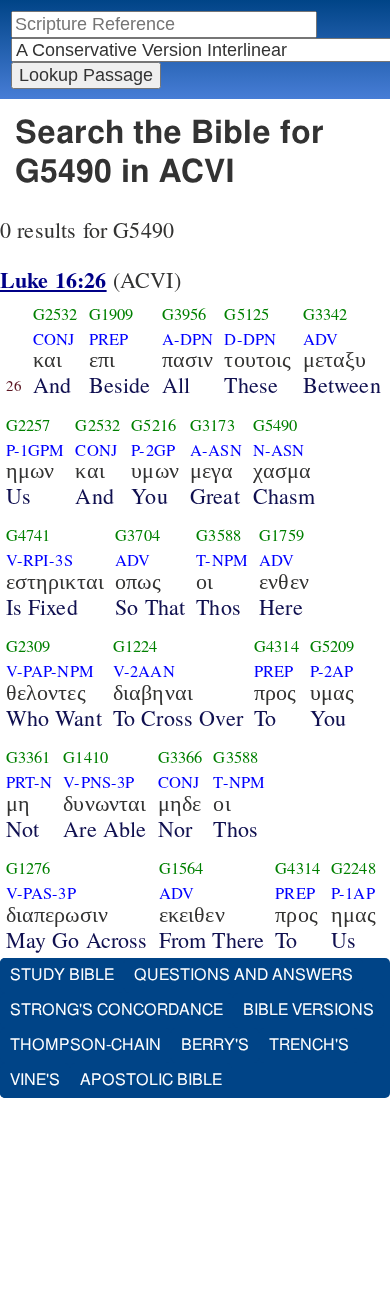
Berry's (215, 1045)
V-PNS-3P (98, 782)
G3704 (137, 535)
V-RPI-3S (39, 560)
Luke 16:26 (53, 279)
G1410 (85, 757)
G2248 (353, 868)
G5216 (153, 425)
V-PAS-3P (41, 893)
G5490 (275, 425)
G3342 (325, 314)
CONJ (54, 339)
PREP (109, 339)
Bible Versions (308, 1010)
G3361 (28, 757)
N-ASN (279, 450)
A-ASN (216, 450)
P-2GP (153, 450)
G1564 (181, 868)
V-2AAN (144, 671)
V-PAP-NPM (50, 671)
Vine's (35, 1080)
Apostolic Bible (151, 1080)
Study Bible (62, 975)
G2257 (28, 425)
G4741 (28, 535)
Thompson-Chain (85, 1045)
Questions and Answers (243, 975)
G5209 (332, 646)
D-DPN (250, 339)
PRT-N (29, 782)
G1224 (135, 646)
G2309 (28, 646)
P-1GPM (35, 450)
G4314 (276, 646)
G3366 (180, 757)
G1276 (28, 868)
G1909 (111, 314)
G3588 (218, 535)
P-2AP (332, 671)
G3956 (184, 314)
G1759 (281, 535)
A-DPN (188, 339)
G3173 (212, 425)
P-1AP (353, 893)
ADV (320, 339)
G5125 (246, 314)
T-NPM (222, 560)
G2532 (55, 314)
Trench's (309, 1045)
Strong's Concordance (116, 1010)
